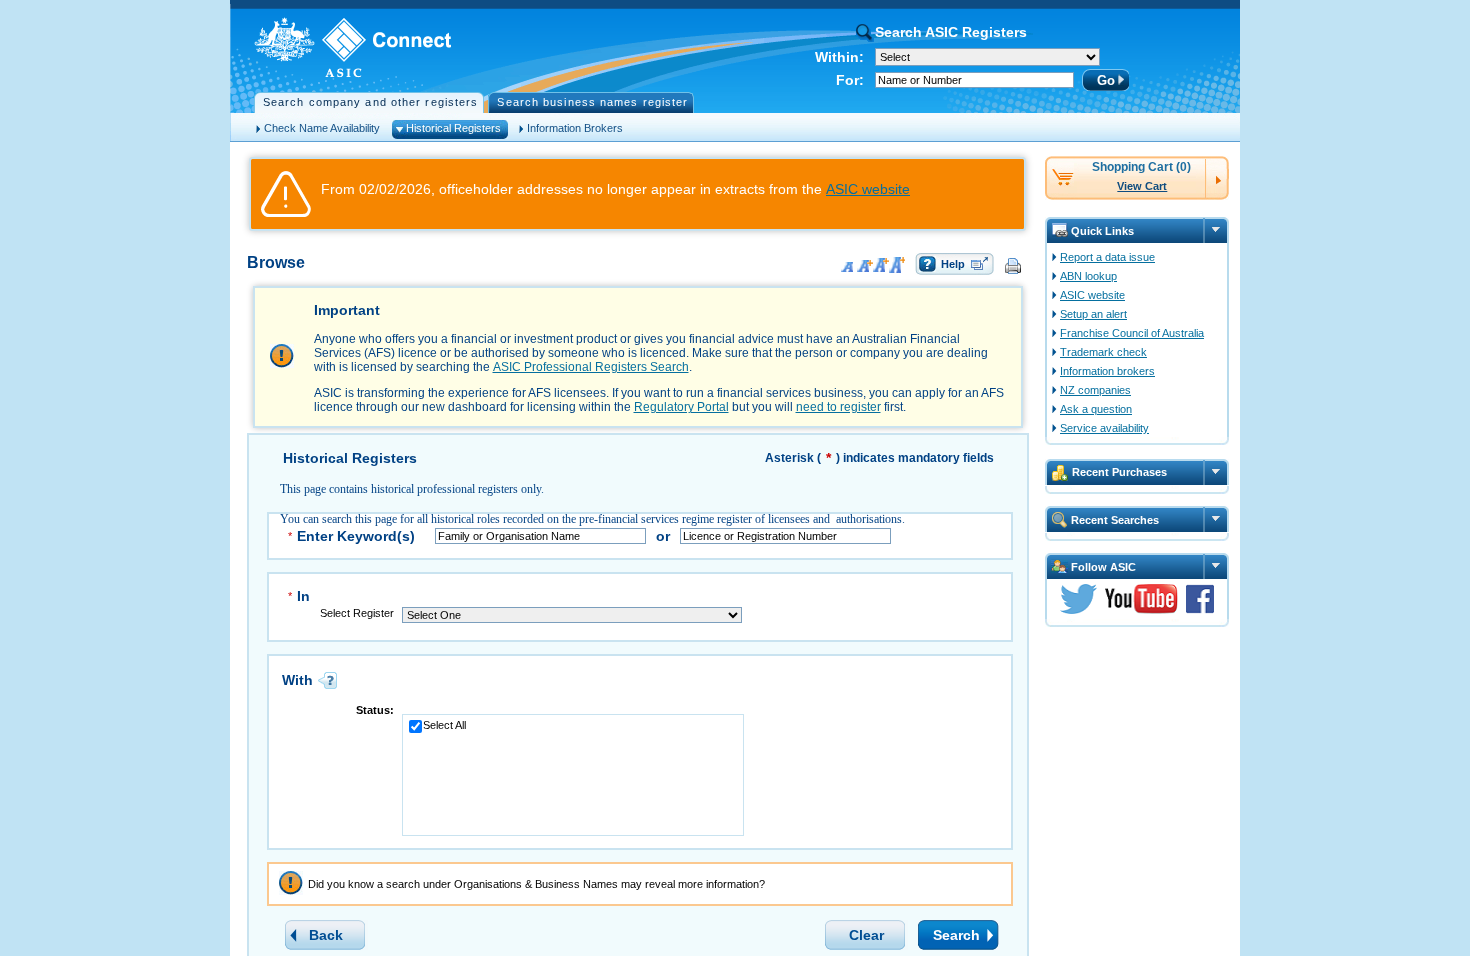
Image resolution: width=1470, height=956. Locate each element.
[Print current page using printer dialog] (1014, 265)
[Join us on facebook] (1200, 610)
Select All (444, 725)
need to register (838, 407)
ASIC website (868, 189)
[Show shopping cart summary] (1216, 176)
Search (956, 935)
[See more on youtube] (1141, 610)
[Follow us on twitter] (1078, 610)
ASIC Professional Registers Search (591, 367)
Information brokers (1107, 371)
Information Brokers (575, 128)
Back (326, 935)
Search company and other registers (370, 102)
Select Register (357, 613)
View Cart (1142, 186)
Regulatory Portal (681, 407)
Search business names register (592, 102)
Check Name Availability (322, 128)
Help (953, 264)
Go (1106, 80)
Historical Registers (453, 128)
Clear (866, 935)
